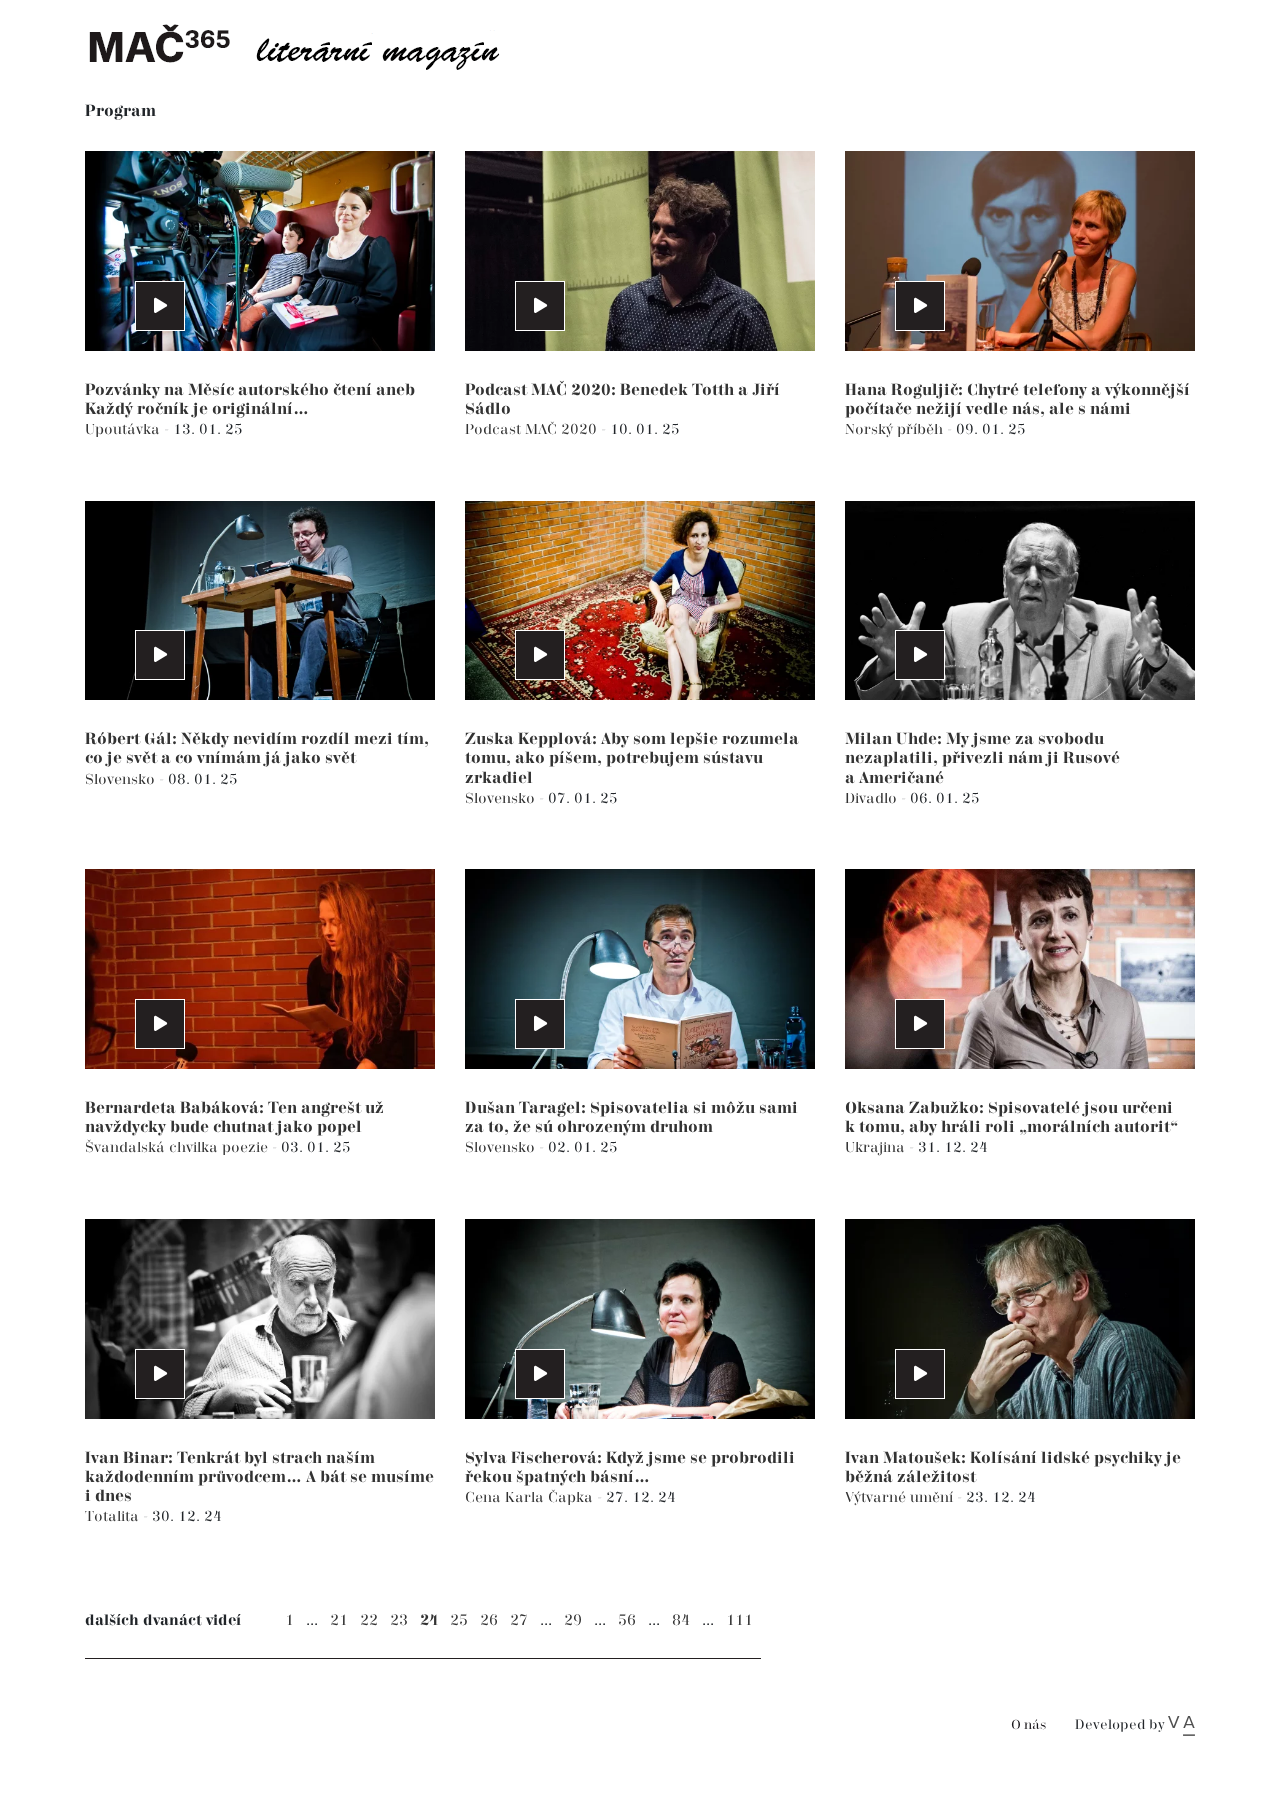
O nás (1028, 1725)
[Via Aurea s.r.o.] (1181, 1725)
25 (459, 1620)
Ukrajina (877, 1147)
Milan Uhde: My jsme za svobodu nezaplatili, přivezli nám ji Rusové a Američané (982, 758)
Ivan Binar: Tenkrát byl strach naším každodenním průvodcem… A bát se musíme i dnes (259, 1477)
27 (519, 1620)
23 (399, 1620)
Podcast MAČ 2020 (533, 429)
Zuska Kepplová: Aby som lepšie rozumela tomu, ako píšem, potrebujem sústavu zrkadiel (632, 758)
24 (429, 1620)
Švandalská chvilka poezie (178, 1147)
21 (339, 1620)
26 (489, 1620)
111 (739, 1620)
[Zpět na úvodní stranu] (310, 45)
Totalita (114, 1516)
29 (573, 1620)
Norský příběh (896, 429)
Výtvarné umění (901, 1497)
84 (681, 1620)
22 (369, 1620)
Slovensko (122, 779)
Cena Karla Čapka (531, 1497)
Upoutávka (124, 429)
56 (627, 1620)
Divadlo (873, 798)
